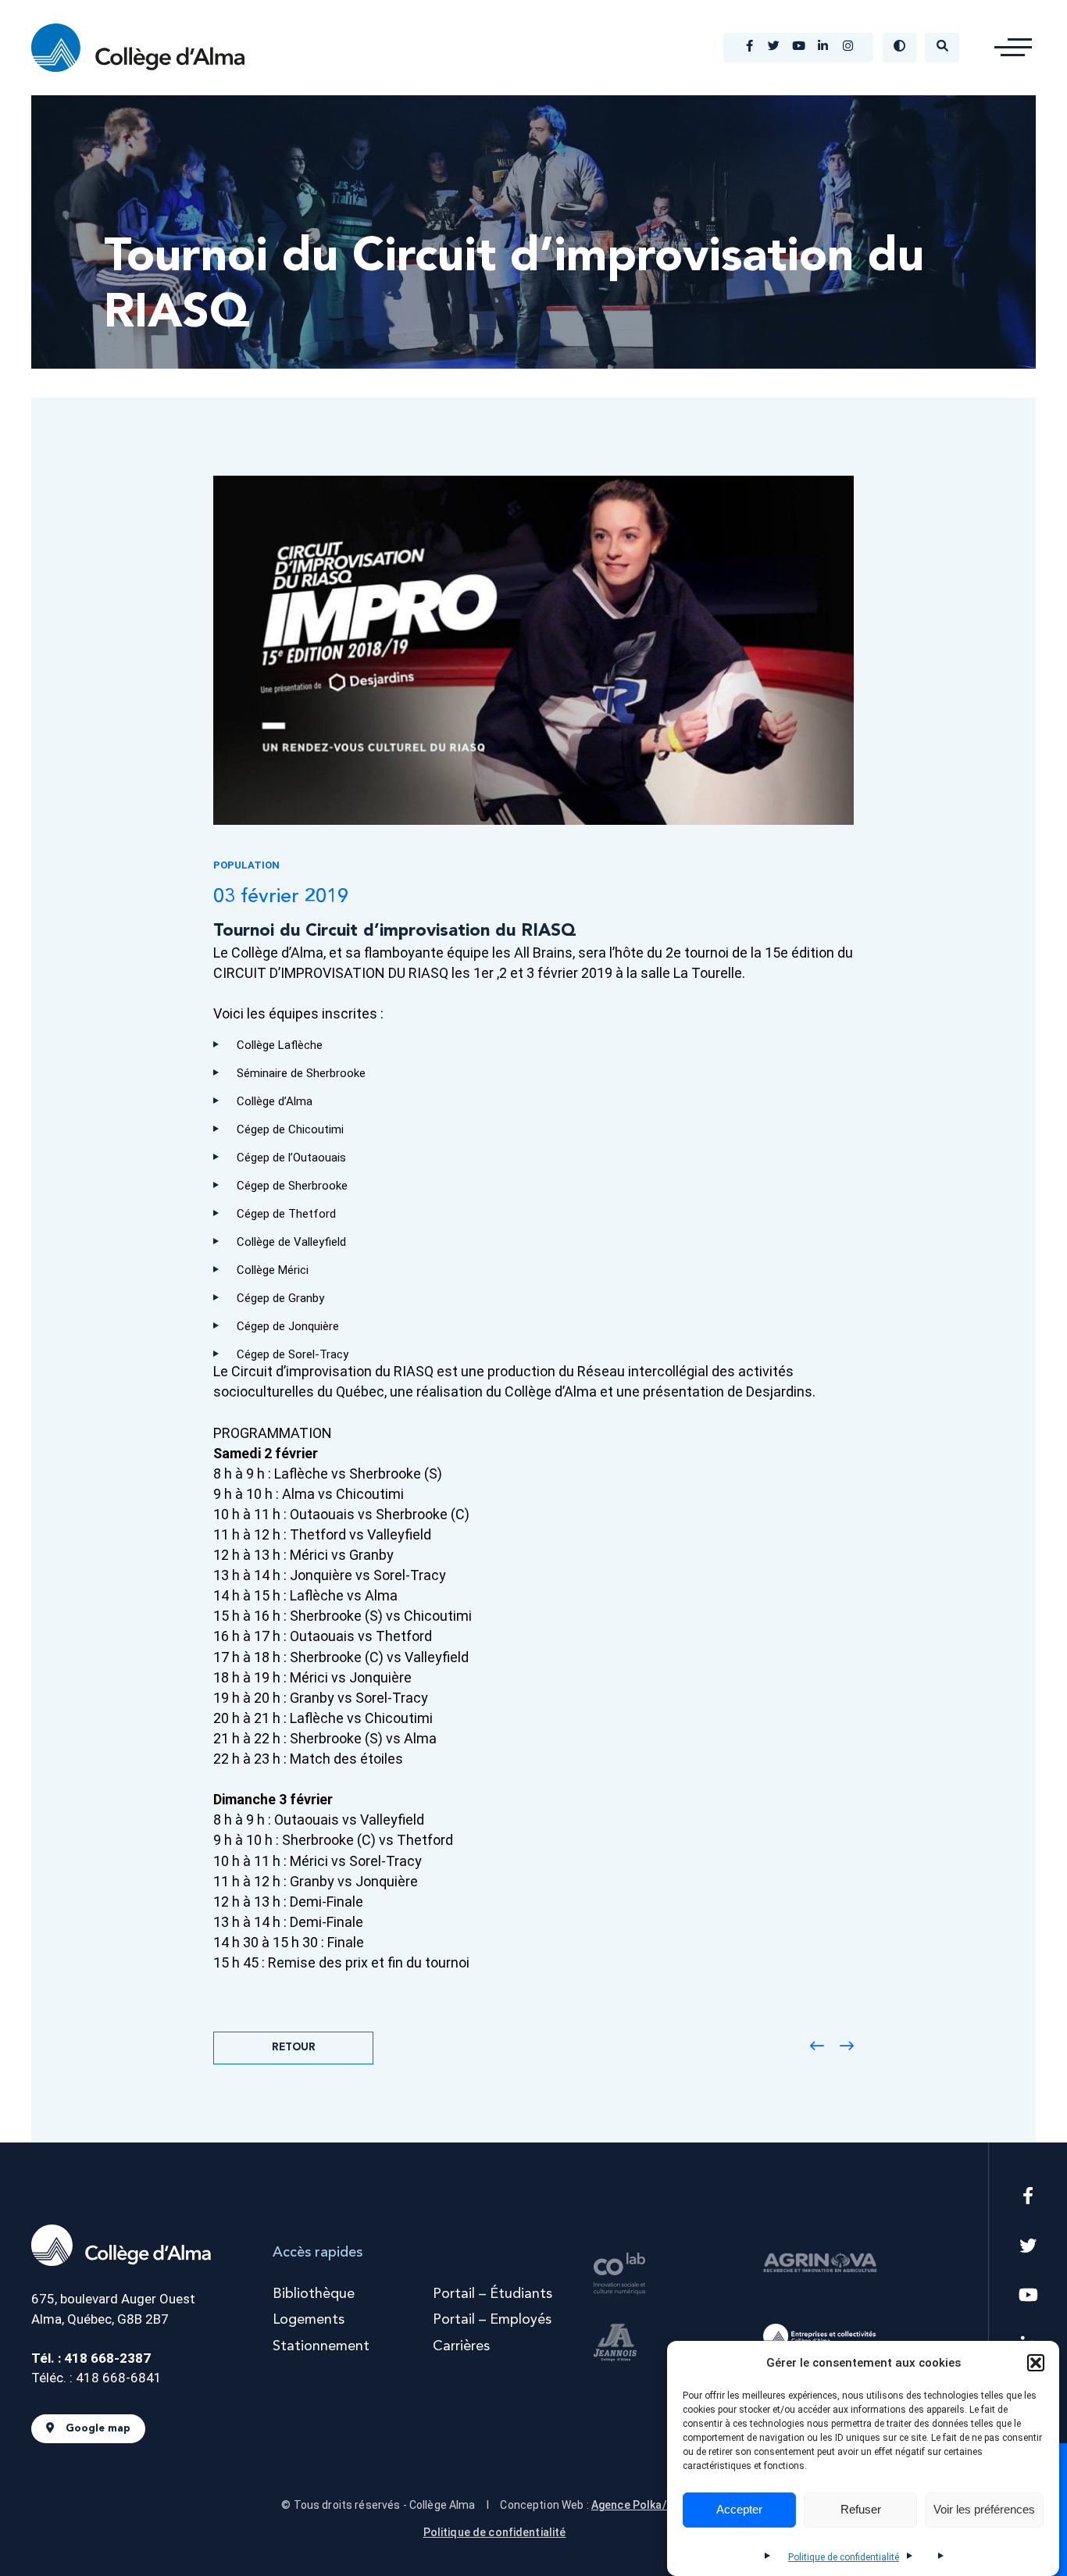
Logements (309, 2320)
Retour (294, 2048)
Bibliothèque (314, 2294)
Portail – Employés (492, 2320)
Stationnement (321, 2346)
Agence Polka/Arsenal (649, 2505)
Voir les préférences (984, 2510)
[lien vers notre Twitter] (774, 48)
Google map (98, 2429)
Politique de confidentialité (844, 2557)
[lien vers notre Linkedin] (824, 48)
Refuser (861, 2510)
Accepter (739, 2510)
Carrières (461, 2346)
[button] (1036, 2363)
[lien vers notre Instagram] (848, 48)
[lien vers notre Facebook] (749, 48)
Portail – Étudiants (492, 2294)
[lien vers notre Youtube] (799, 48)
